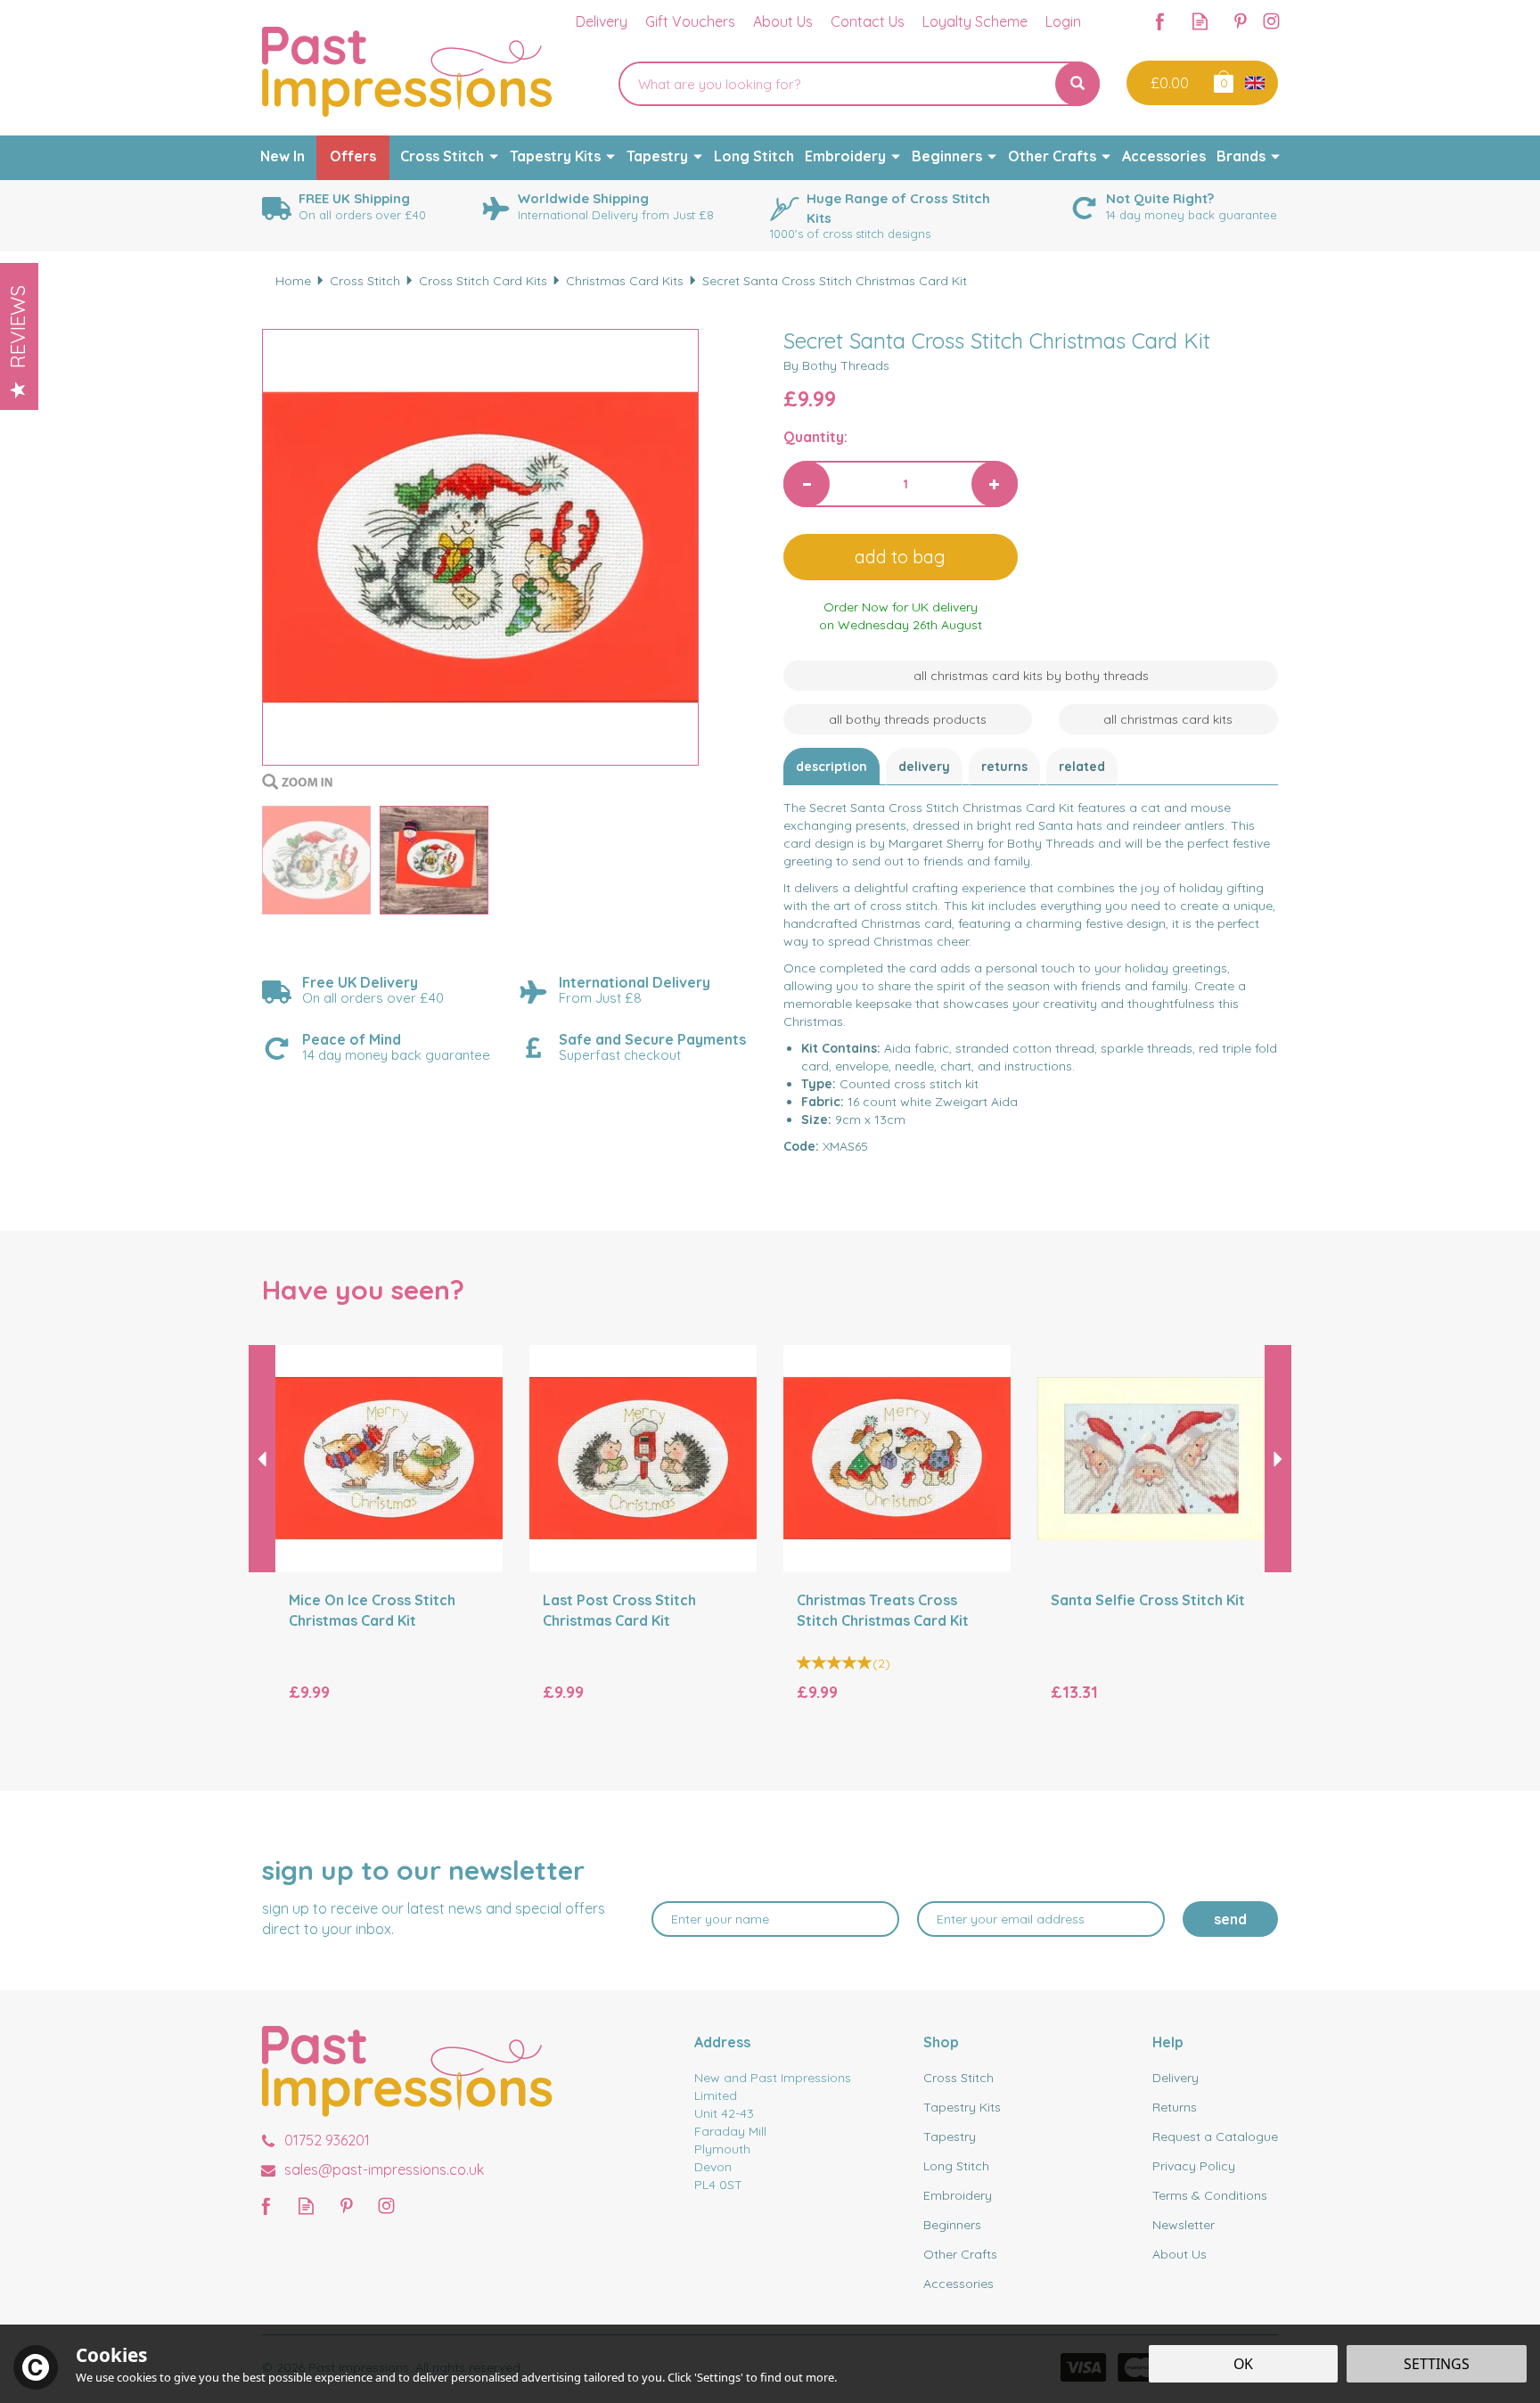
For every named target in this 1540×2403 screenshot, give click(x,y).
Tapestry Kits (962, 2107)
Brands (1241, 156)
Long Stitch (956, 2166)
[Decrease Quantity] (807, 484)
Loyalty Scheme (975, 21)
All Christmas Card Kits (1168, 719)
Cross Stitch (958, 2078)
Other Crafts (960, 2254)
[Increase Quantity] (995, 484)
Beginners (952, 2225)
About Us (1180, 2254)
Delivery (924, 767)
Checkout (1168, 83)
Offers (353, 156)
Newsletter (1184, 2225)
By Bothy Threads (836, 365)
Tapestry (950, 2136)
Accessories (958, 2284)
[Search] (1077, 84)
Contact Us (868, 21)
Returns (1004, 767)
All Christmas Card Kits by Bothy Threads (1031, 676)
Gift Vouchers (690, 21)
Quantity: (815, 437)
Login (1063, 21)
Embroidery (958, 2195)
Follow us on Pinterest (1240, 21)
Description (831, 767)
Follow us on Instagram (1271, 21)
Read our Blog (1200, 21)
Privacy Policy (1194, 2166)
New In (283, 156)
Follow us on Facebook (1160, 21)
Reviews (18, 327)
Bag (1222, 81)
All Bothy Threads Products (908, 719)
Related (1082, 767)
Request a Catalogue (1215, 2136)
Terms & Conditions (1210, 2195)
